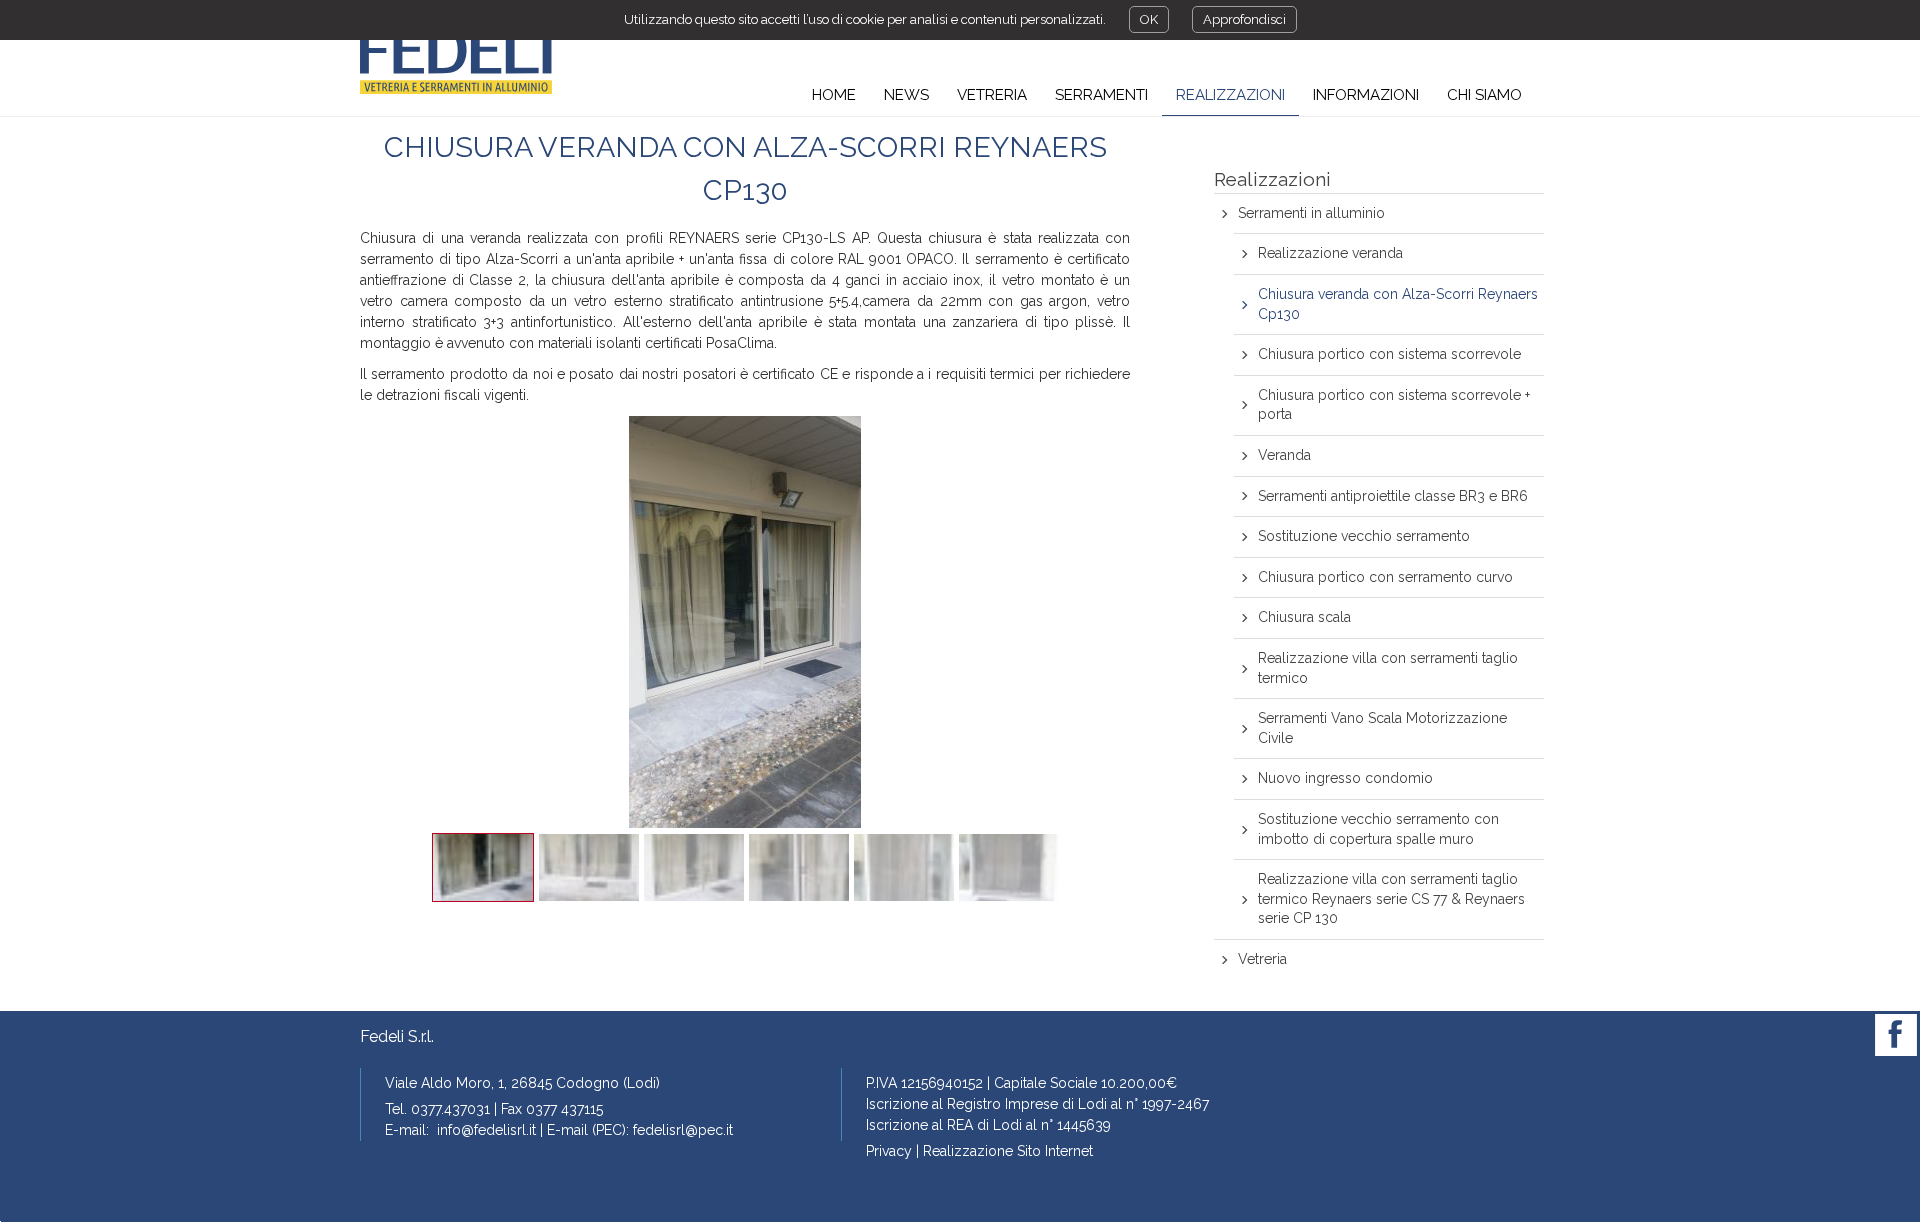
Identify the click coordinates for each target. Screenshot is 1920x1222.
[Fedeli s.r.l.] (456, 61)
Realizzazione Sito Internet (1008, 1151)
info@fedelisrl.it (486, 1130)
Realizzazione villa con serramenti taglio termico (1388, 668)
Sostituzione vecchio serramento (1364, 536)
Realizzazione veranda (1330, 253)
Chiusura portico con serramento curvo (1385, 577)
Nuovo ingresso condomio (1345, 778)
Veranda (1284, 455)
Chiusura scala (1304, 617)
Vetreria (1262, 959)
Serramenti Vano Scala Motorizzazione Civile (1382, 728)
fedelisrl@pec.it (683, 1130)
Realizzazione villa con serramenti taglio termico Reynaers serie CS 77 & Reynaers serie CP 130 (1391, 898)
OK (1149, 19)
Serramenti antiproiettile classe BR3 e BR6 (1393, 496)
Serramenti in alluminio (1311, 213)
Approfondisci (1244, 19)
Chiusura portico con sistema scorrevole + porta (1394, 405)
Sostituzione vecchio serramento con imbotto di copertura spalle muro (1378, 829)
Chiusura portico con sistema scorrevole (1389, 354)
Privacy (889, 1151)
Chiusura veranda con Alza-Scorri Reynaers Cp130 (1398, 304)
